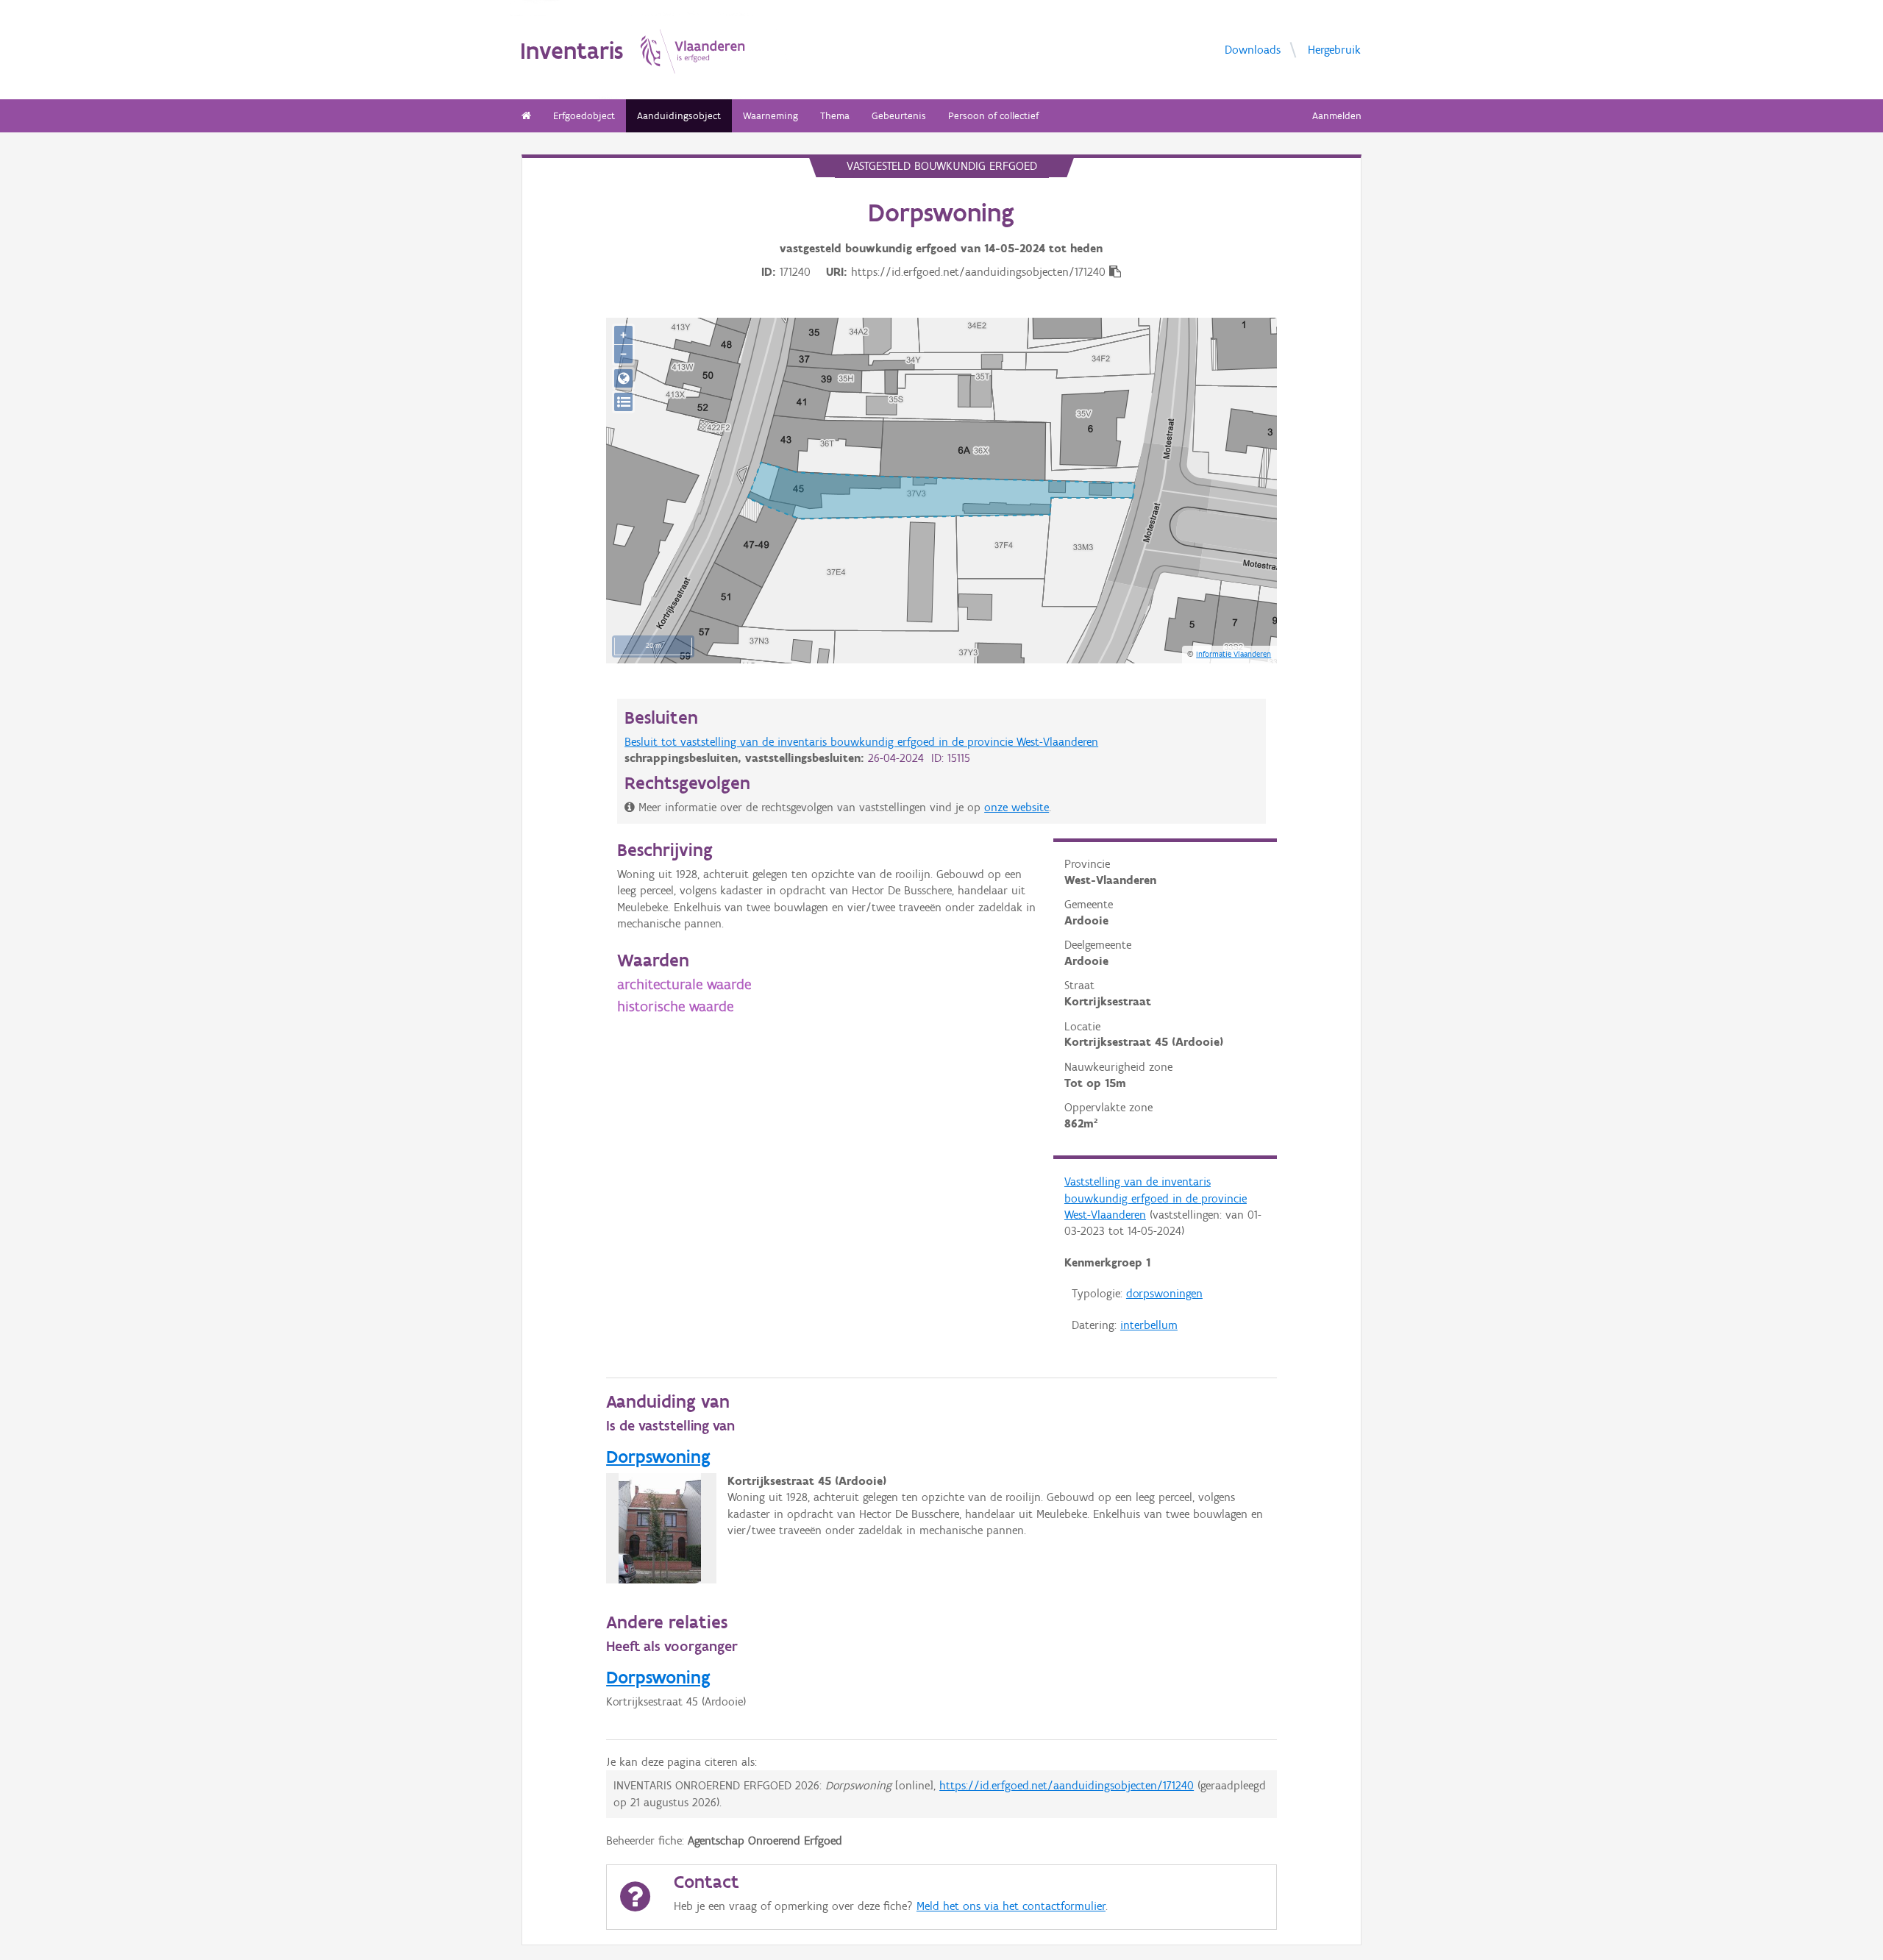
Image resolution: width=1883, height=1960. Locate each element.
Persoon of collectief (993, 116)
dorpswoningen (1164, 1293)
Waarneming (770, 116)
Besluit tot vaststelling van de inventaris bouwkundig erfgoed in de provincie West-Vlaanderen (861, 742)
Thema (835, 116)
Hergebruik (1334, 50)
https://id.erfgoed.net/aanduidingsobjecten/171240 (1067, 1785)
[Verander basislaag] (623, 402)
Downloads (1253, 50)
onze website (1017, 807)
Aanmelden (1337, 116)
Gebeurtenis (899, 116)
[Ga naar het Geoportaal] (623, 378)
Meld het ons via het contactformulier (1011, 1906)
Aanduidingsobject (679, 116)
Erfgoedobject (584, 116)
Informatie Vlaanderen (1234, 654)
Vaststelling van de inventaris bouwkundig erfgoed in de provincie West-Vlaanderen (1156, 1198)
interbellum (1149, 1325)
